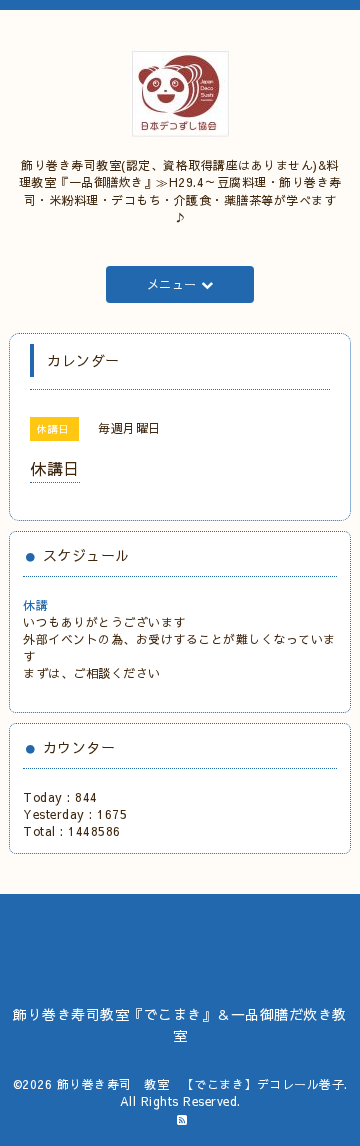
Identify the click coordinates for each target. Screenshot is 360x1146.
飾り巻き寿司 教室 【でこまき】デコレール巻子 (201, 1084)
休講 (35, 605)
